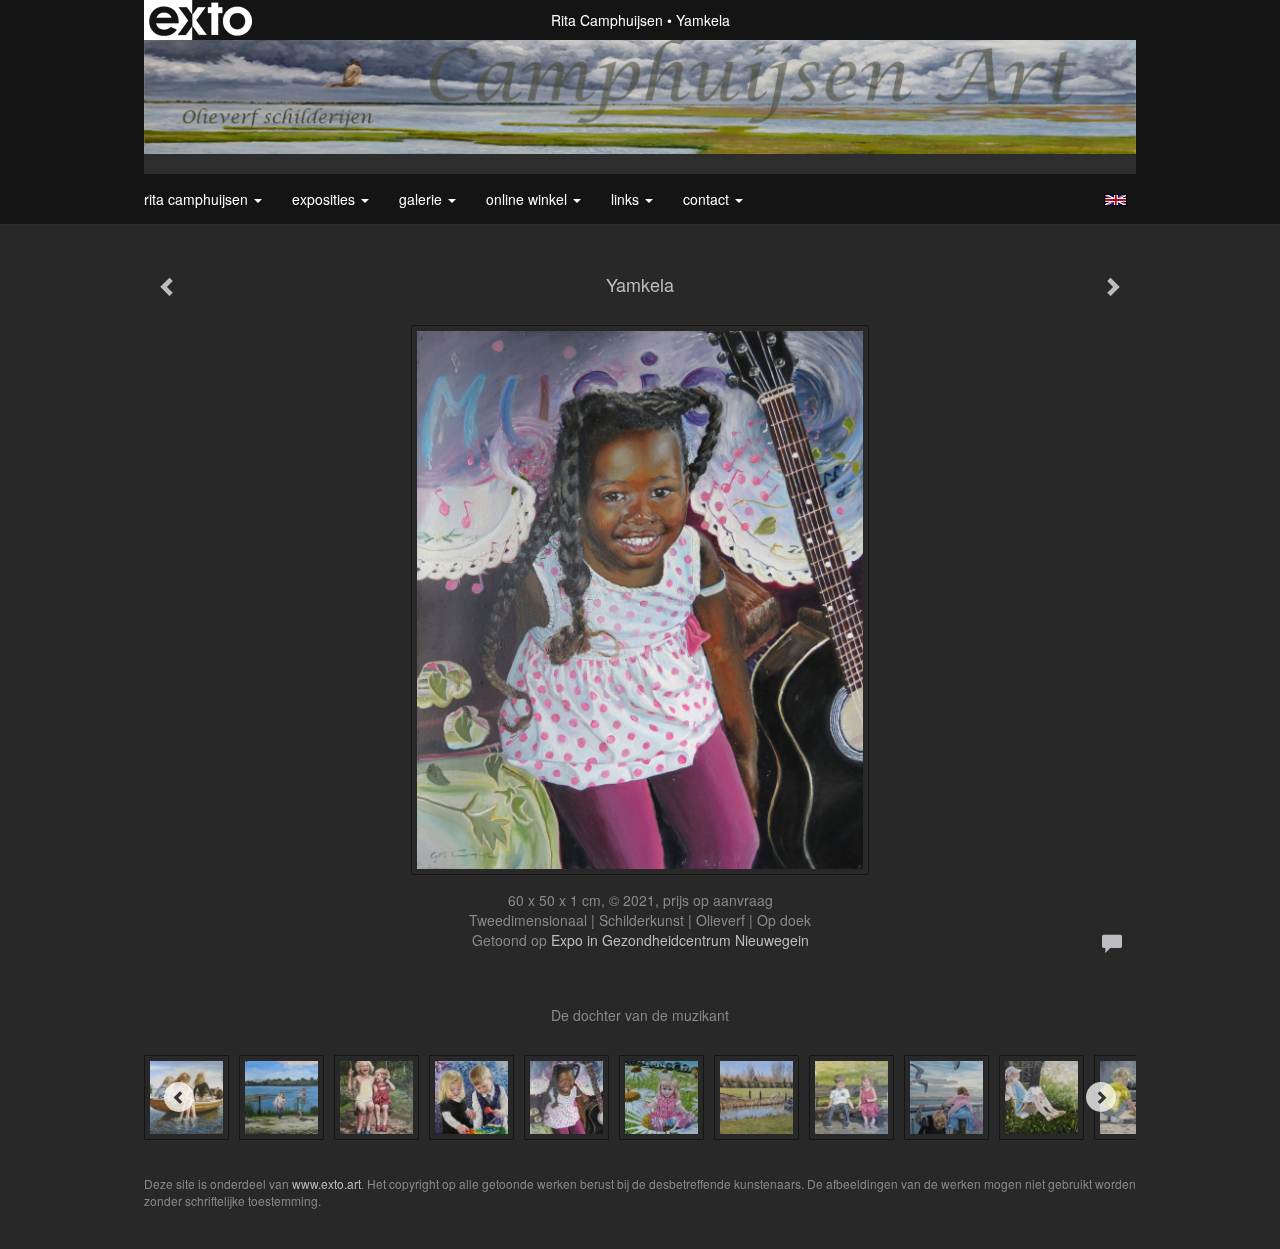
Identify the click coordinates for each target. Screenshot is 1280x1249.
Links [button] (627, 199)
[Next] (1101, 1097)
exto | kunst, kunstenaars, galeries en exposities (200, 20)
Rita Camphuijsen (607, 20)
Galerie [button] (422, 199)
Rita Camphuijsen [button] (198, 199)
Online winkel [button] (528, 199)
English (1115, 200)
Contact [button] (708, 199)
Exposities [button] (325, 199)
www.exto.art (326, 1183)
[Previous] (179, 1097)
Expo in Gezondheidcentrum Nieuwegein (680, 940)
